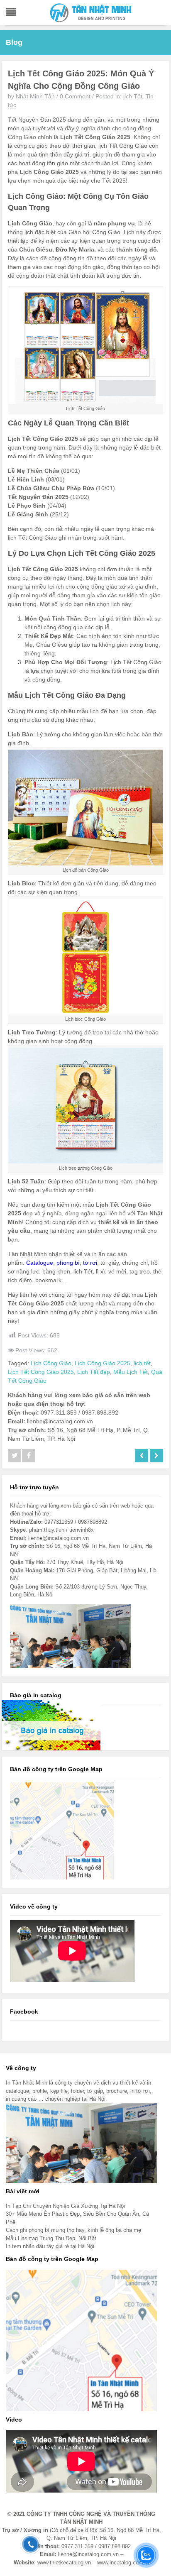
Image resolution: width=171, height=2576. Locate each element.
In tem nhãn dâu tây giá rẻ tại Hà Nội (50, 2246)
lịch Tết (133, 96)
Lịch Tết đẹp (94, 1372)
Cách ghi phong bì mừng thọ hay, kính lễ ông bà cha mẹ (73, 2230)
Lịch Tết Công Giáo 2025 (41, 1372)
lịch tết (142, 1363)
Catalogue (40, 1263)
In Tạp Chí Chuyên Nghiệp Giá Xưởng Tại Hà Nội (65, 2206)
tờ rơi (90, 1263)
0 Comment (75, 96)
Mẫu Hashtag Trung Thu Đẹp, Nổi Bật (51, 2238)
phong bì (68, 1263)
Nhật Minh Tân (35, 96)
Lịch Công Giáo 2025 (103, 1363)
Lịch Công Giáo (51, 1363)
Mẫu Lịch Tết (131, 1372)
